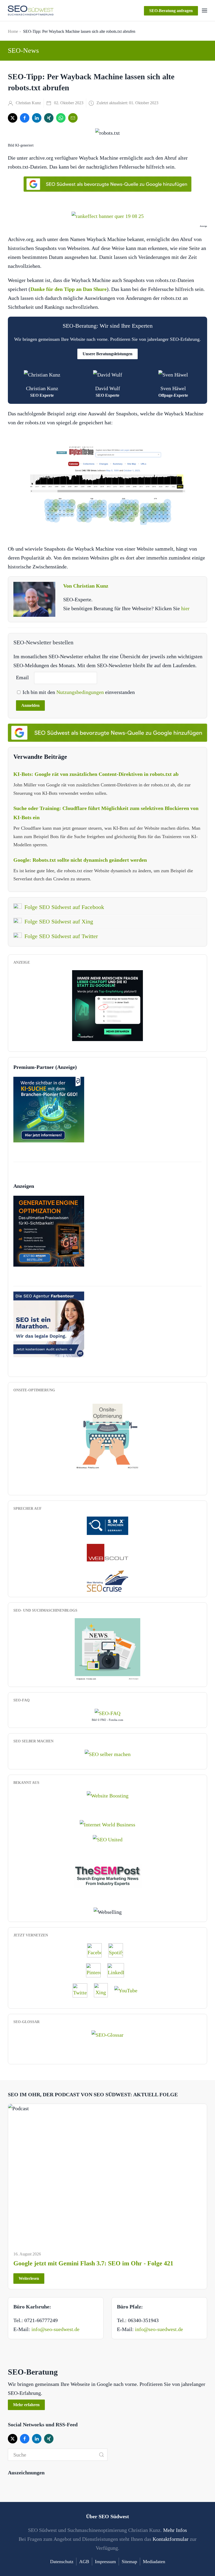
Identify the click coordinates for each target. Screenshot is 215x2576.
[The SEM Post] (108, 1875)
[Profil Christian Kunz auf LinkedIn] (118, 1970)
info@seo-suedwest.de (55, 2329)
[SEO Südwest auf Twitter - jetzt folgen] (83, 1990)
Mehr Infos (175, 2530)
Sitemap (129, 2562)
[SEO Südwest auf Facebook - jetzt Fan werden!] (97, 1950)
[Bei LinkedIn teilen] (37, 118)
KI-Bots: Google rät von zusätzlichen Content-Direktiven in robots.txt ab (96, 774)
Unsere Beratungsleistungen (107, 354)
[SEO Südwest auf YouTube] (128, 1990)
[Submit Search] (101, 2455)
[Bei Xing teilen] (49, 118)
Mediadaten (154, 2562)
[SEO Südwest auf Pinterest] (96, 1970)
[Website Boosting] (108, 1795)
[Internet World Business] (107, 1824)
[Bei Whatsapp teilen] (61, 118)
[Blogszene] (107, 1649)
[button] (205, 11)
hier (185, 608)
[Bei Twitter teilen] (13, 118)
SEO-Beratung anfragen (171, 11)
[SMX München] (107, 1525)
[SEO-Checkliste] (107, 1005)
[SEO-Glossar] (107, 2034)
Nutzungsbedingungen (81, 692)
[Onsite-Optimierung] (107, 1434)
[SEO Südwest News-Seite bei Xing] (103, 1990)
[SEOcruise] (107, 1580)
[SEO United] (108, 1839)
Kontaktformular (171, 2539)
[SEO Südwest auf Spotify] (118, 1950)
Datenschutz (62, 2562)
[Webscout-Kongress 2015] (107, 1552)
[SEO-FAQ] (107, 1712)
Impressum (105, 2562)
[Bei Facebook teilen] (25, 118)
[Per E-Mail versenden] (73, 118)
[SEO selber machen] (108, 1754)
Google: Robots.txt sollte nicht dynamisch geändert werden (80, 860)
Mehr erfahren (26, 2405)
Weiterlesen (29, 2278)
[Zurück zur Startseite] (31, 11)
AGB (84, 2562)
